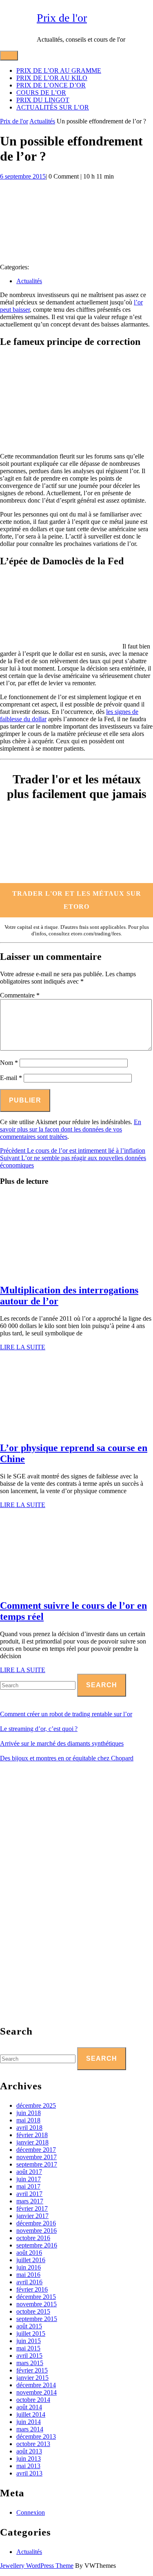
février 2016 (32, 2289)
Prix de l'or (62, 18)
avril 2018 (29, 2128)
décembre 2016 (36, 2223)
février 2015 (32, 2370)
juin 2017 (29, 2179)
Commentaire (20, 995)
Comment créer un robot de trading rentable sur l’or (66, 1714)
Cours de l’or (41, 93)
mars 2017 (30, 2201)
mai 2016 (28, 2275)
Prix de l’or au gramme (59, 70)
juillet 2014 (31, 2414)
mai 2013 (28, 2466)
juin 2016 (29, 2267)
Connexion (31, 2512)
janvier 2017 (32, 2216)
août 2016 (29, 2253)
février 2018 (32, 2135)
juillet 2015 (31, 2333)
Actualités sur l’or (53, 107)
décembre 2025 (36, 2105)
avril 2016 (29, 2282)
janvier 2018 (32, 2142)
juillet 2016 (31, 2260)
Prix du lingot (43, 100)
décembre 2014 (36, 2385)
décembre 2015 (36, 2297)
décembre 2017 (36, 2150)
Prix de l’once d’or (51, 85)
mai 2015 (28, 2348)
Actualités (42, 121)
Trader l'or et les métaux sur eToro (77, 900)
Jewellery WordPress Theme (37, 2566)
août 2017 (29, 2172)
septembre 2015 (37, 2319)
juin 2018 (29, 2113)
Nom (9, 1063)
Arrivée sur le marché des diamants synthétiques (62, 1743)
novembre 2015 (37, 2304)
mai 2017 (28, 2186)
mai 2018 (28, 2120)
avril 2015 (29, 2356)
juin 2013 (29, 2459)
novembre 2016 (37, 2231)
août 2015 (29, 2326)
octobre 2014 (33, 2400)
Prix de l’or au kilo (52, 78)
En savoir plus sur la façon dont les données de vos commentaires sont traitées (71, 1129)
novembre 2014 (37, 2392)
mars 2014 (30, 2429)
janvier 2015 (32, 2378)
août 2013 (29, 2451)
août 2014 (29, 2407)
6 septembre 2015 (23, 176)
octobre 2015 (33, 2311)
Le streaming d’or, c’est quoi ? (39, 1729)
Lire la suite (23, 1347)
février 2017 (32, 2208)
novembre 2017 (37, 2157)
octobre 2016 (33, 2238)
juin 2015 (29, 2341)
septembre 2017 (37, 2164)
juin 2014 (29, 2422)
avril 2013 (29, 2473)
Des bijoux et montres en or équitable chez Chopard (67, 1758)
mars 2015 (30, 2363)
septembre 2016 (37, 2245)
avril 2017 (29, 2194)
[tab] (9, 56)
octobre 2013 (33, 2444)
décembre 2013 (36, 2436)
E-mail (11, 1078)
